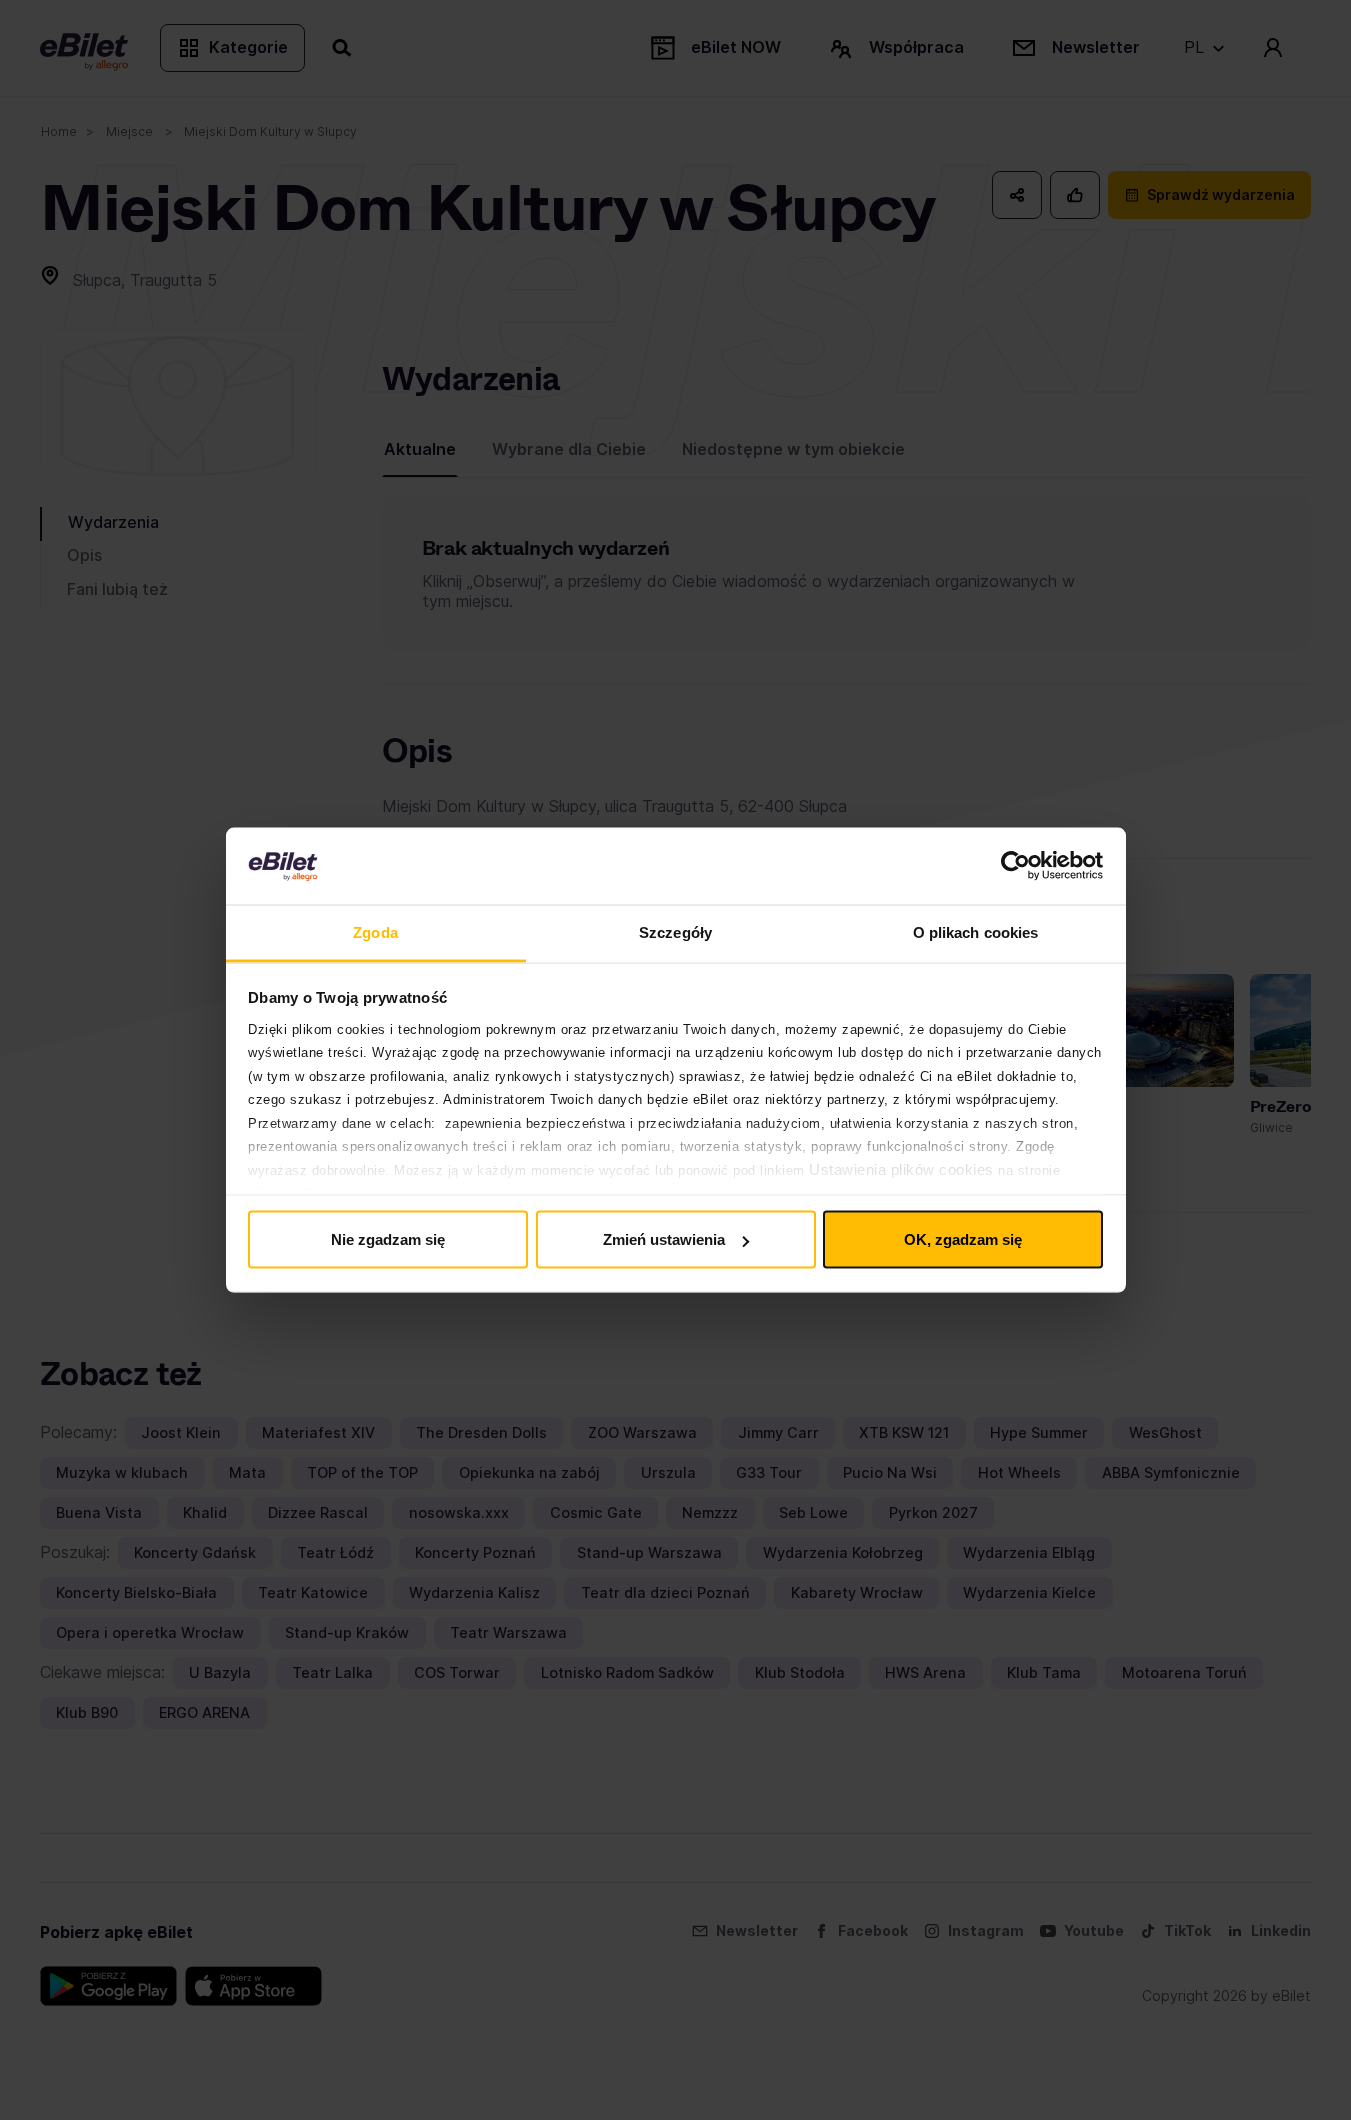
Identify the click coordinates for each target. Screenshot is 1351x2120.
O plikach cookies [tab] (976, 931)
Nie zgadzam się (388, 1239)
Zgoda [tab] (375, 931)
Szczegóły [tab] (675, 931)
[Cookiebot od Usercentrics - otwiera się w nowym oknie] (1015, 866)
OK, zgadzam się (963, 1239)
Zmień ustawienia (664, 1239)
